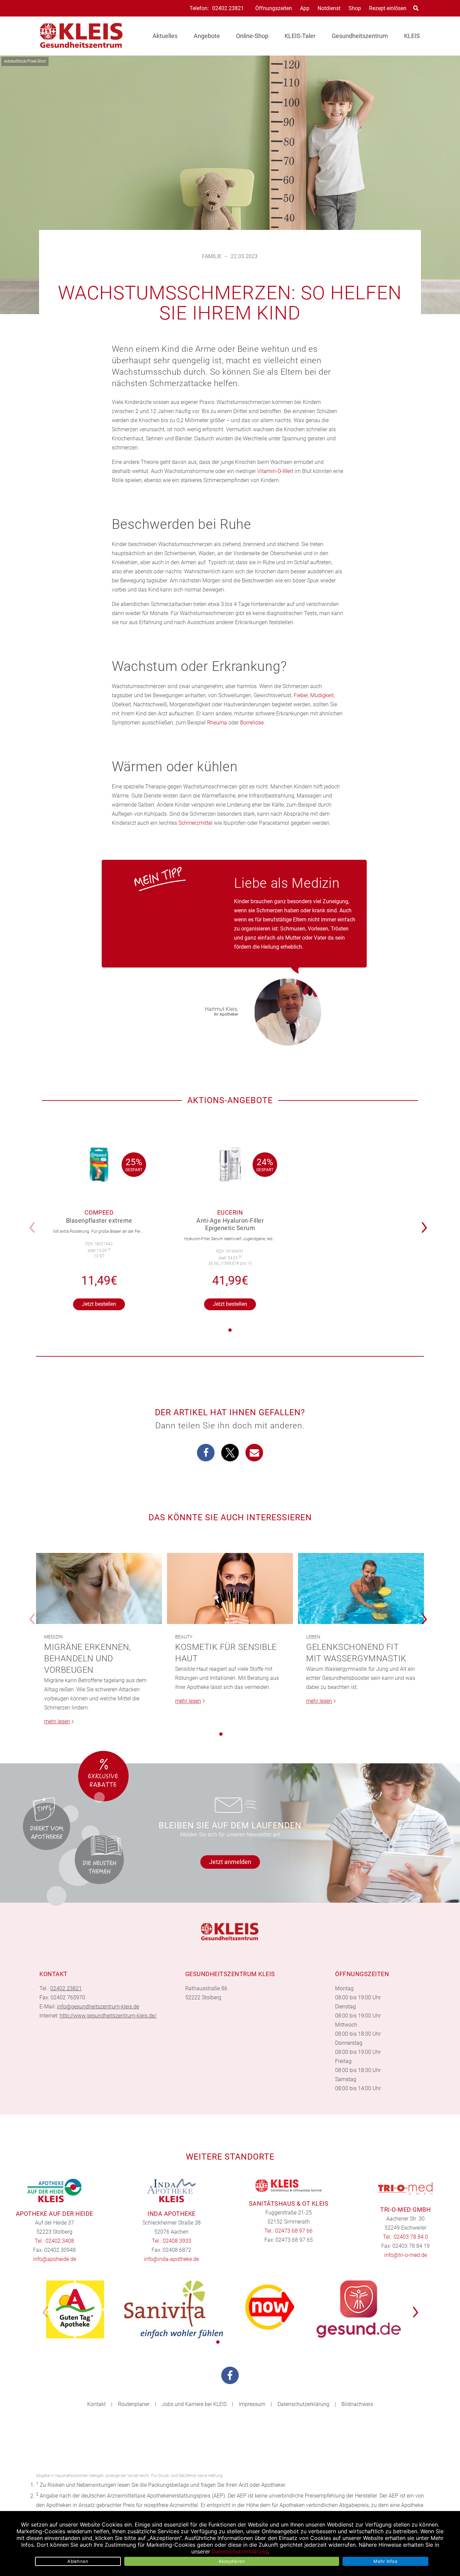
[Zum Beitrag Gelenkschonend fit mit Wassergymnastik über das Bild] (361, 1588)
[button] (426, 1223)
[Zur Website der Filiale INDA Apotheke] (172, 2191)
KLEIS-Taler (300, 36)
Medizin (53, 1637)
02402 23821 (228, 8)
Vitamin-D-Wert (275, 471)
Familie (212, 256)
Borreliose (252, 723)
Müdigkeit (322, 695)
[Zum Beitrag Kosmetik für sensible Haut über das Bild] (230, 1588)
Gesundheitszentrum (360, 36)
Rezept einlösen (388, 8)
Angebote (207, 36)
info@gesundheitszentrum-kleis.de (98, 2007)
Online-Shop (252, 36)
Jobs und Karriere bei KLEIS (194, 2404)
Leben (313, 1637)
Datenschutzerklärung (303, 2404)
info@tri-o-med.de (406, 2255)
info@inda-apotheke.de (171, 2259)
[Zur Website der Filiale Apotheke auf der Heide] (55, 2191)
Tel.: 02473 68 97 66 (288, 2231)
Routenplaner (134, 2404)
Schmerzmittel (195, 823)
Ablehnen (78, 2561)
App (305, 8)
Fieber (301, 695)
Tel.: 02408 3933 (172, 2241)
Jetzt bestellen (99, 1304)
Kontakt (96, 2404)
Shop (355, 8)
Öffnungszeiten (274, 8)
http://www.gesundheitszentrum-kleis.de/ (108, 2016)
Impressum (252, 2404)
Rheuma (217, 723)
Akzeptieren (232, 2561)
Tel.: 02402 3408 (54, 2241)
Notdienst (329, 8)
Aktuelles (165, 36)
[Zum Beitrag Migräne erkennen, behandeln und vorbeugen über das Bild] (99, 1588)
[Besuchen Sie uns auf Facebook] (230, 2375)
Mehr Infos (385, 2561)
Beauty (184, 1637)
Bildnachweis (357, 2404)
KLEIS (412, 36)
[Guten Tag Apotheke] (75, 2309)
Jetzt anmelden (230, 1862)
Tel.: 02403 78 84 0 (405, 2237)
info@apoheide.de (55, 2259)
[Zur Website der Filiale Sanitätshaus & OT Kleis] (289, 2185)
